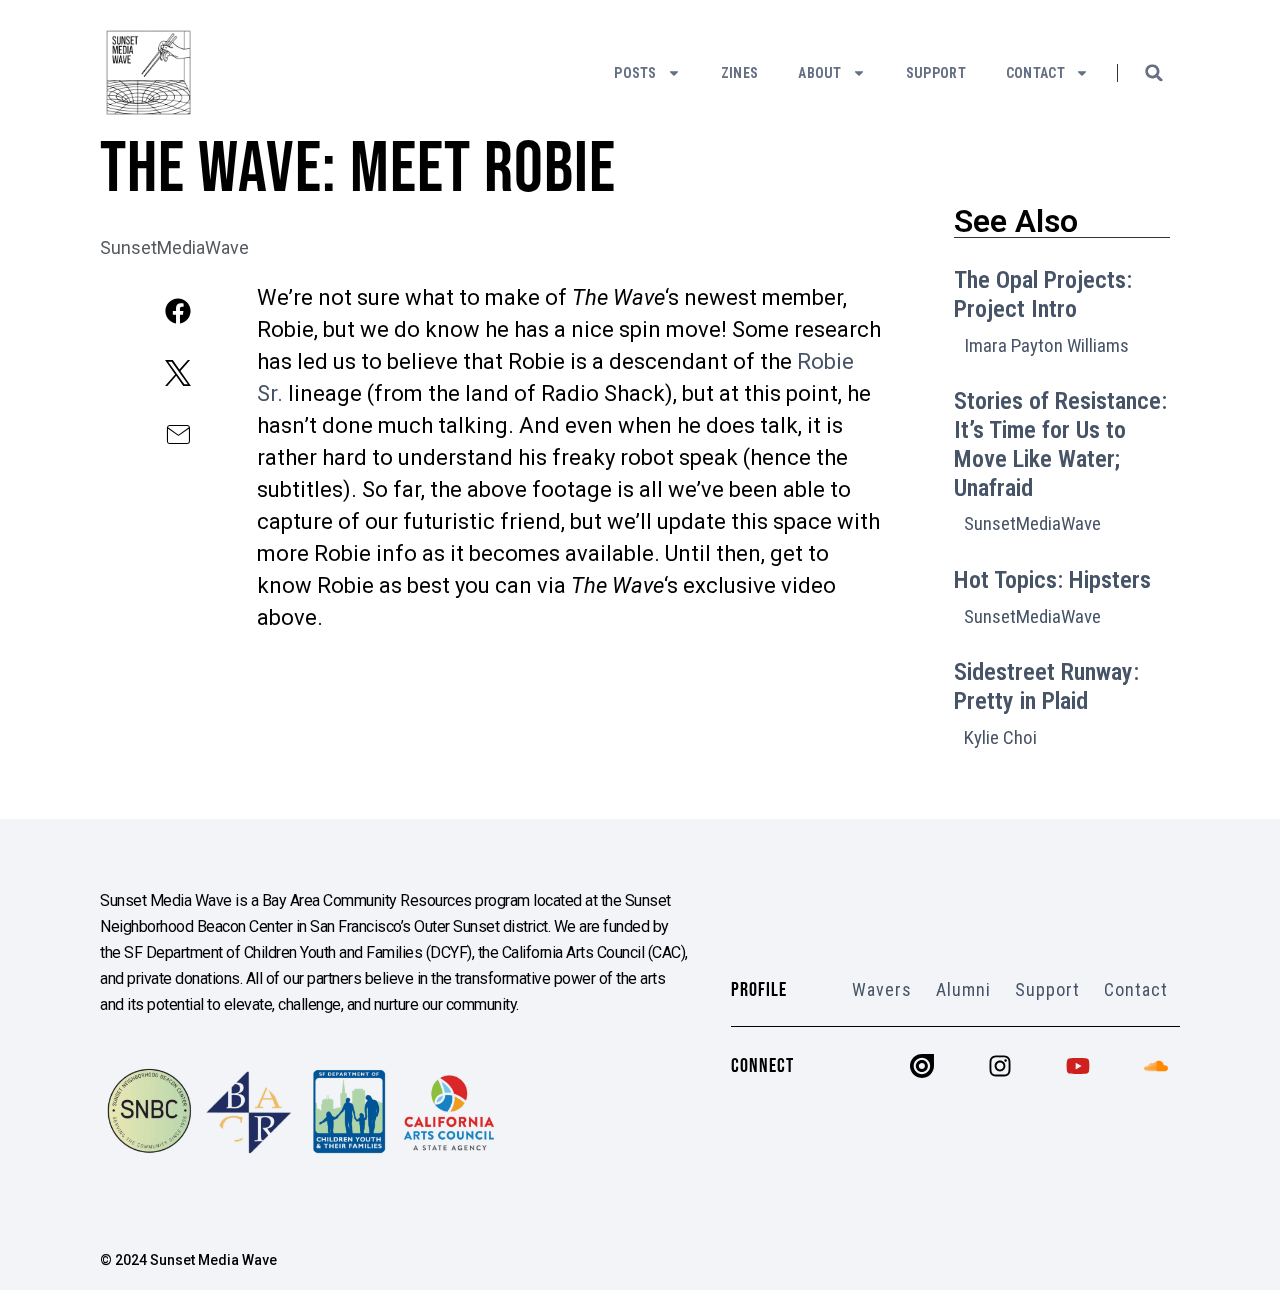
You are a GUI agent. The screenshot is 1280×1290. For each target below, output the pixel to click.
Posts (635, 73)
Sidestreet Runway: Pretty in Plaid (1046, 686)
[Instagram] (1000, 1066)
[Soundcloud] (1156, 1066)
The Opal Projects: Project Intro (1043, 294)
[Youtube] (1078, 1066)
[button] (1154, 73)
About (820, 73)
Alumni (963, 989)
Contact (1035, 73)
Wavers (882, 989)
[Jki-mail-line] (178, 435)
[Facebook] (178, 310)
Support (936, 73)
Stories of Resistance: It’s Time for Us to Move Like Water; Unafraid (1060, 444)
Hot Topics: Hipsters (1052, 580)
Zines (740, 73)
